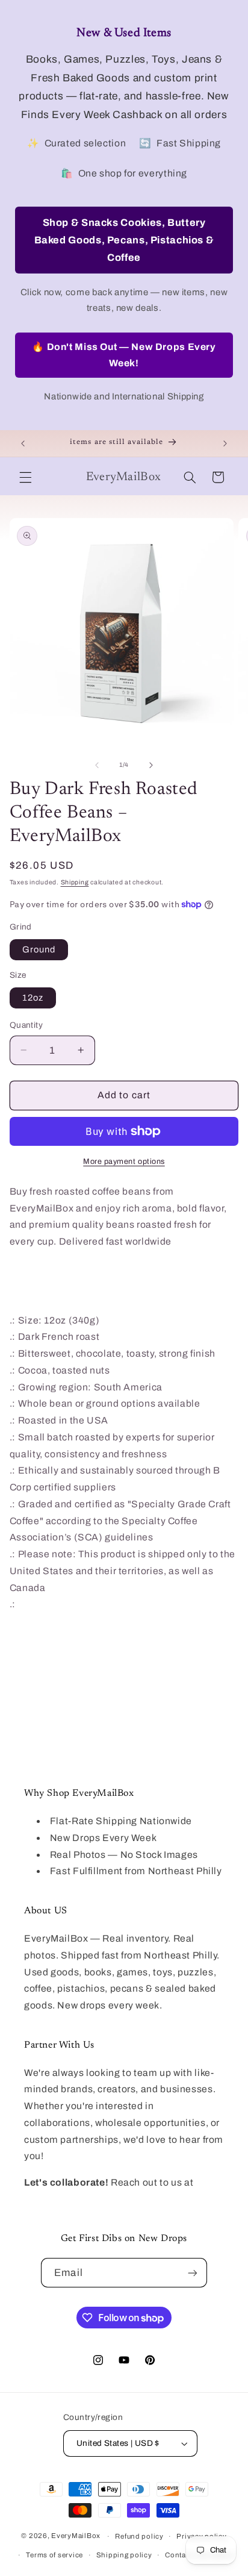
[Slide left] (97, 765)
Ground (39, 949)
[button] (25, 477)
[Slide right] (151, 765)
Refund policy (139, 2536)
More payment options (124, 1161)
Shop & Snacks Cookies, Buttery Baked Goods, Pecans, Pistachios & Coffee (124, 240)
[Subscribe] (192, 2273)
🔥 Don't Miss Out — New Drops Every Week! (124, 355)
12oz (33, 998)
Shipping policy (124, 2555)
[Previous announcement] (23, 443)
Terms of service (54, 2555)
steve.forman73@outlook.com (94, 2199)
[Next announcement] (225, 443)
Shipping (75, 882)
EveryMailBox (76, 2536)
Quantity (26, 1025)
